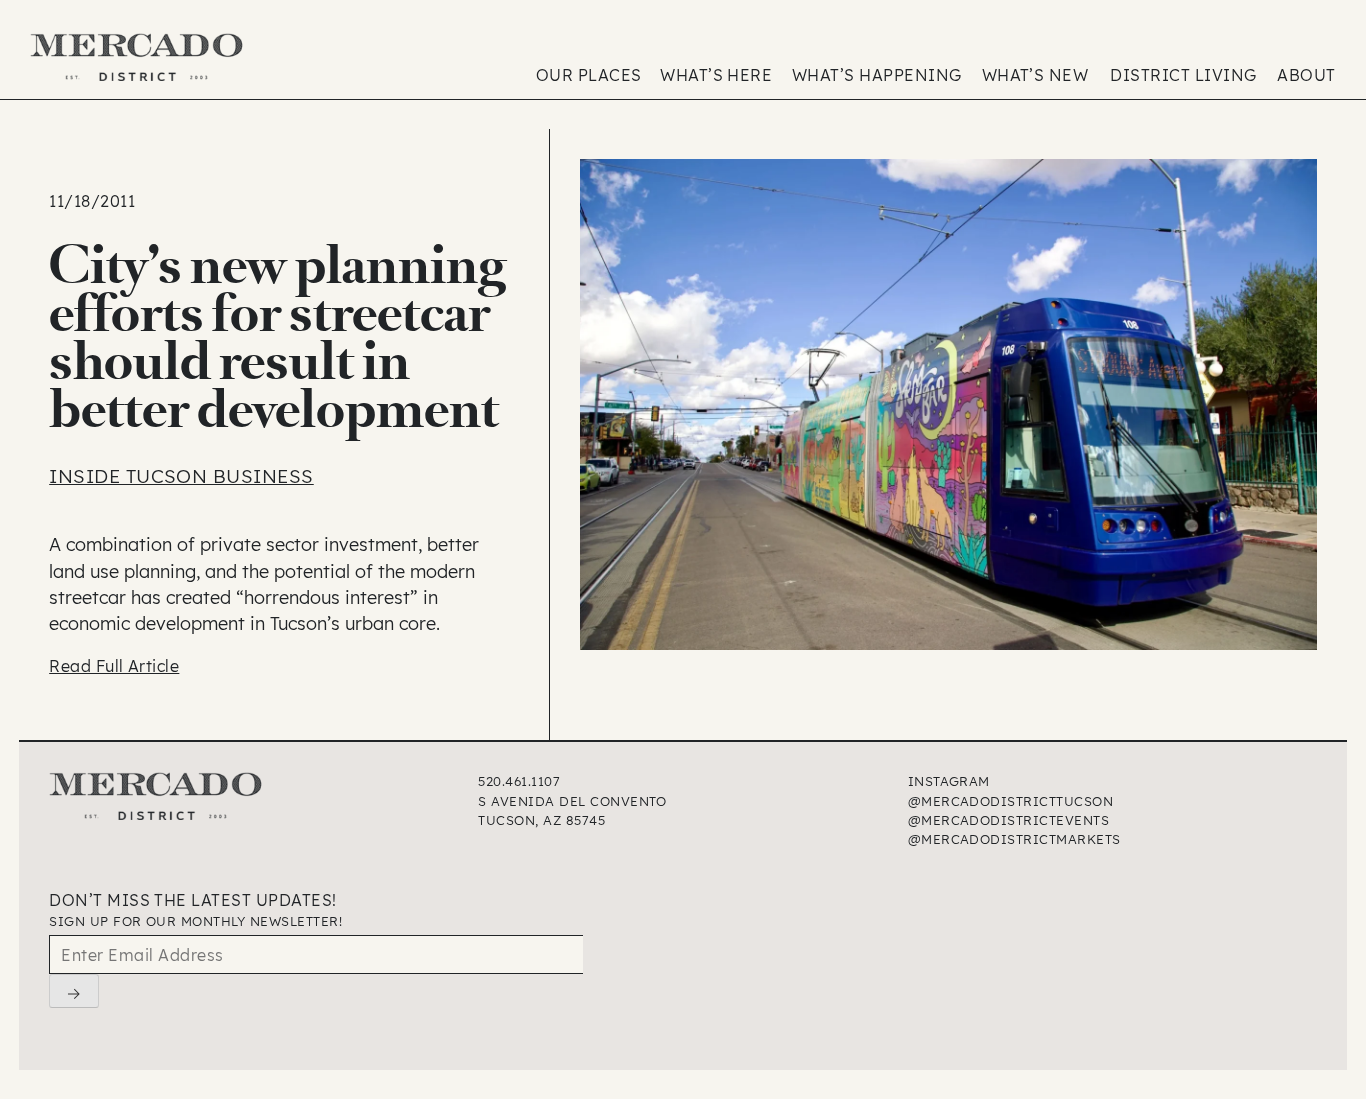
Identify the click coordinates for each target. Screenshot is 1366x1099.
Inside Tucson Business (181, 476)
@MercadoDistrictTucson (1011, 801)
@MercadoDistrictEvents (1009, 820)
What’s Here (716, 75)
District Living (1183, 75)
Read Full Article (114, 666)
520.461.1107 (519, 781)
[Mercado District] (137, 60)
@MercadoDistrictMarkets (1014, 839)
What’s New (1035, 75)
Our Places (589, 75)
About (1306, 75)
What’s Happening (877, 75)
